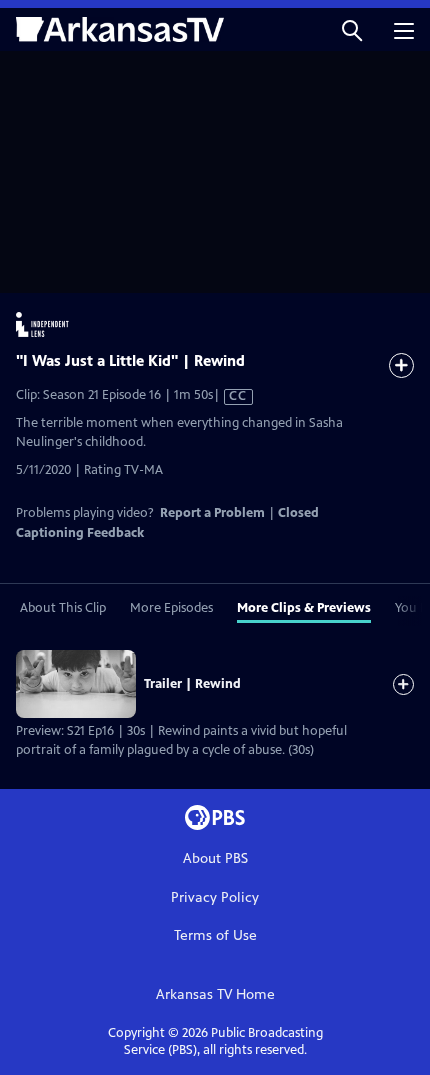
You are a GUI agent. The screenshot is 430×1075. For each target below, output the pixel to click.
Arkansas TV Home (215, 994)
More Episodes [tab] (171, 608)
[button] (352, 29)
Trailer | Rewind (192, 684)
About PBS (215, 858)
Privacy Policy (215, 897)
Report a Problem (212, 513)
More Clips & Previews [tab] (304, 608)
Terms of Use (215, 935)
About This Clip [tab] (63, 608)
